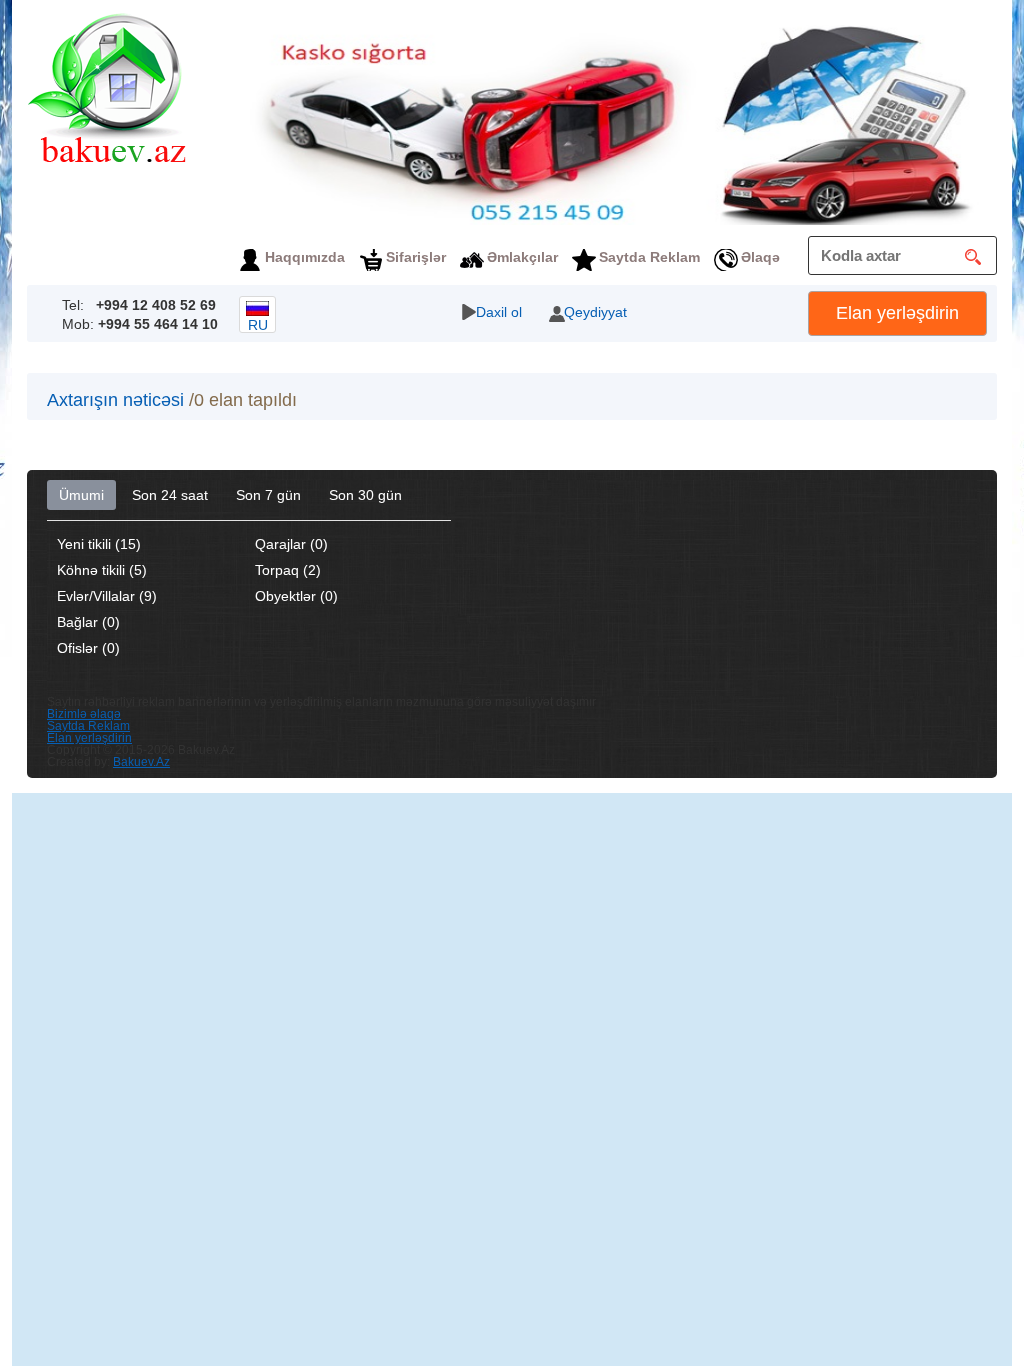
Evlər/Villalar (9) (107, 596)
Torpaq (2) (288, 570)
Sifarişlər (416, 257)
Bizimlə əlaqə (84, 714)
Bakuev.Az (141, 762)
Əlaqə (760, 257)
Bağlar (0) (88, 622)
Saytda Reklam (649, 257)
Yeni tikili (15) (99, 544)
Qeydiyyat (595, 312)
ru (258, 325)
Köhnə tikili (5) (102, 570)
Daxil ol (499, 312)
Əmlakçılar (522, 257)
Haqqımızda (305, 257)
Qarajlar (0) (291, 544)
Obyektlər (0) (296, 596)
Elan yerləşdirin (897, 313)
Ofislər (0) (88, 648)
